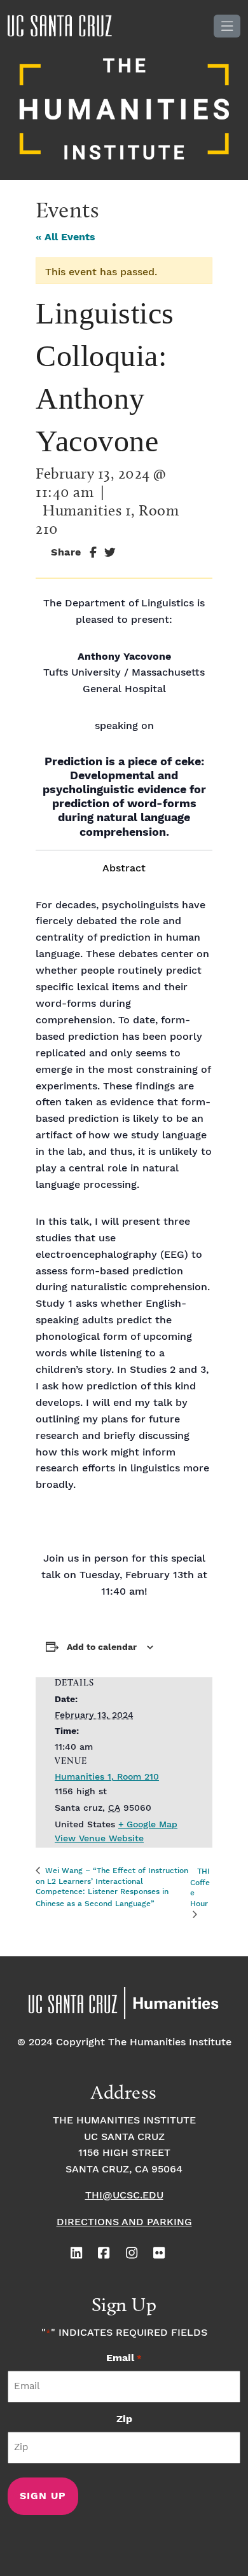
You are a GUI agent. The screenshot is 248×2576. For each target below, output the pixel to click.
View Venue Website (99, 1839)
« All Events (65, 237)
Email (124, 2358)
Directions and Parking (124, 2222)
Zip (124, 2419)
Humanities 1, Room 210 (107, 1777)
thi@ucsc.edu (124, 2196)
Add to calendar (102, 1647)
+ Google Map (148, 1825)
